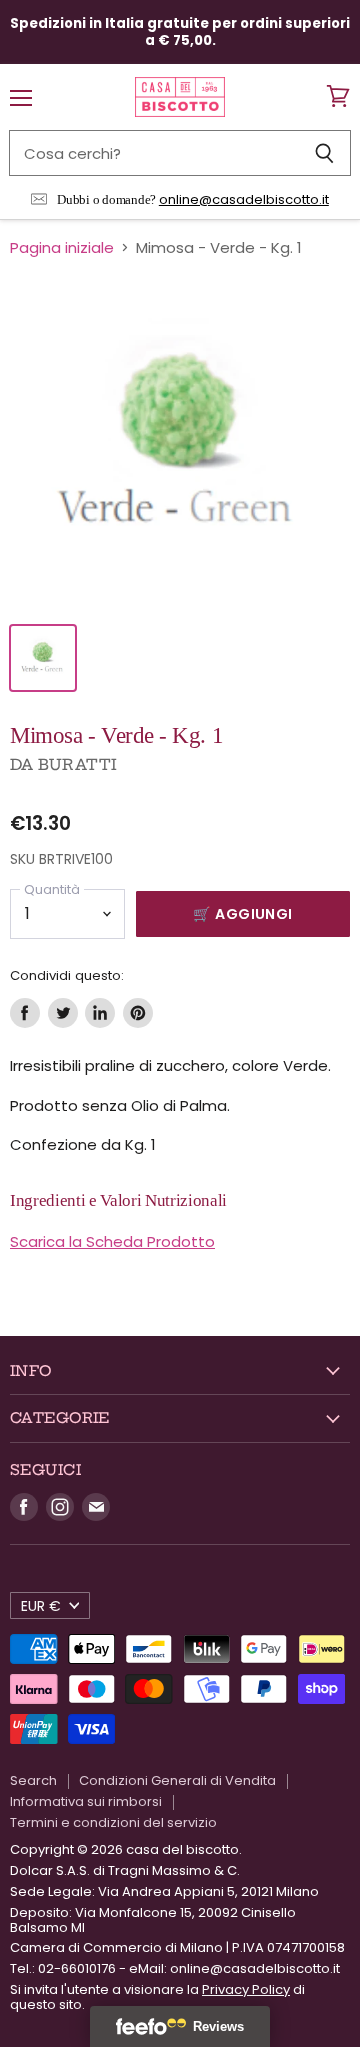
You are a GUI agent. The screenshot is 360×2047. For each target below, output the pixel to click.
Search (33, 1780)
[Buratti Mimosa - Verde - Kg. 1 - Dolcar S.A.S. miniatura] (43, 658)
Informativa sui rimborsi (86, 1801)
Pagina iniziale (62, 247)
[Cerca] (324, 153)
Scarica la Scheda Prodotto (112, 1241)
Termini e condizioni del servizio (113, 1822)
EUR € (41, 1606)
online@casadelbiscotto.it (244, 199)
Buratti (77, 764)
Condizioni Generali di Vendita (177, 1780)
